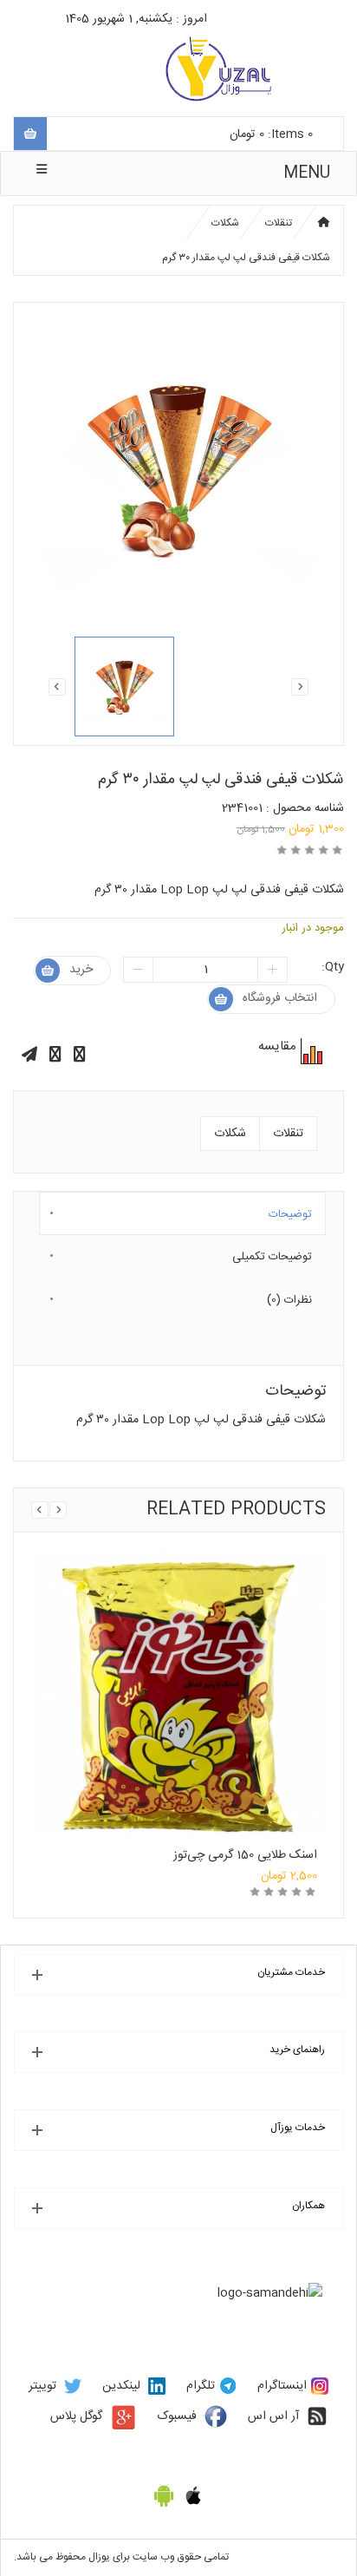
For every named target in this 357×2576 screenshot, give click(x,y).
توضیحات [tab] (290, 1211)
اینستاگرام (282, 2386)
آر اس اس (273, 2416)
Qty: (333, 967)
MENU (307, 173)
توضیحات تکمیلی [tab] (272, 1253)
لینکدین (121, 2386)
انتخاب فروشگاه (280, 998)
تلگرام (201, 2386)
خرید (81, 970)
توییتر (42, 2386)
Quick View (178, 1657)
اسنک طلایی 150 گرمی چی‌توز (245, 1855)
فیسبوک (177, 2416)
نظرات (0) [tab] (289, 1297)
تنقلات (279, 223)
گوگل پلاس (76, 2416)
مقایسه (309, 1051)
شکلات (225, 223)
